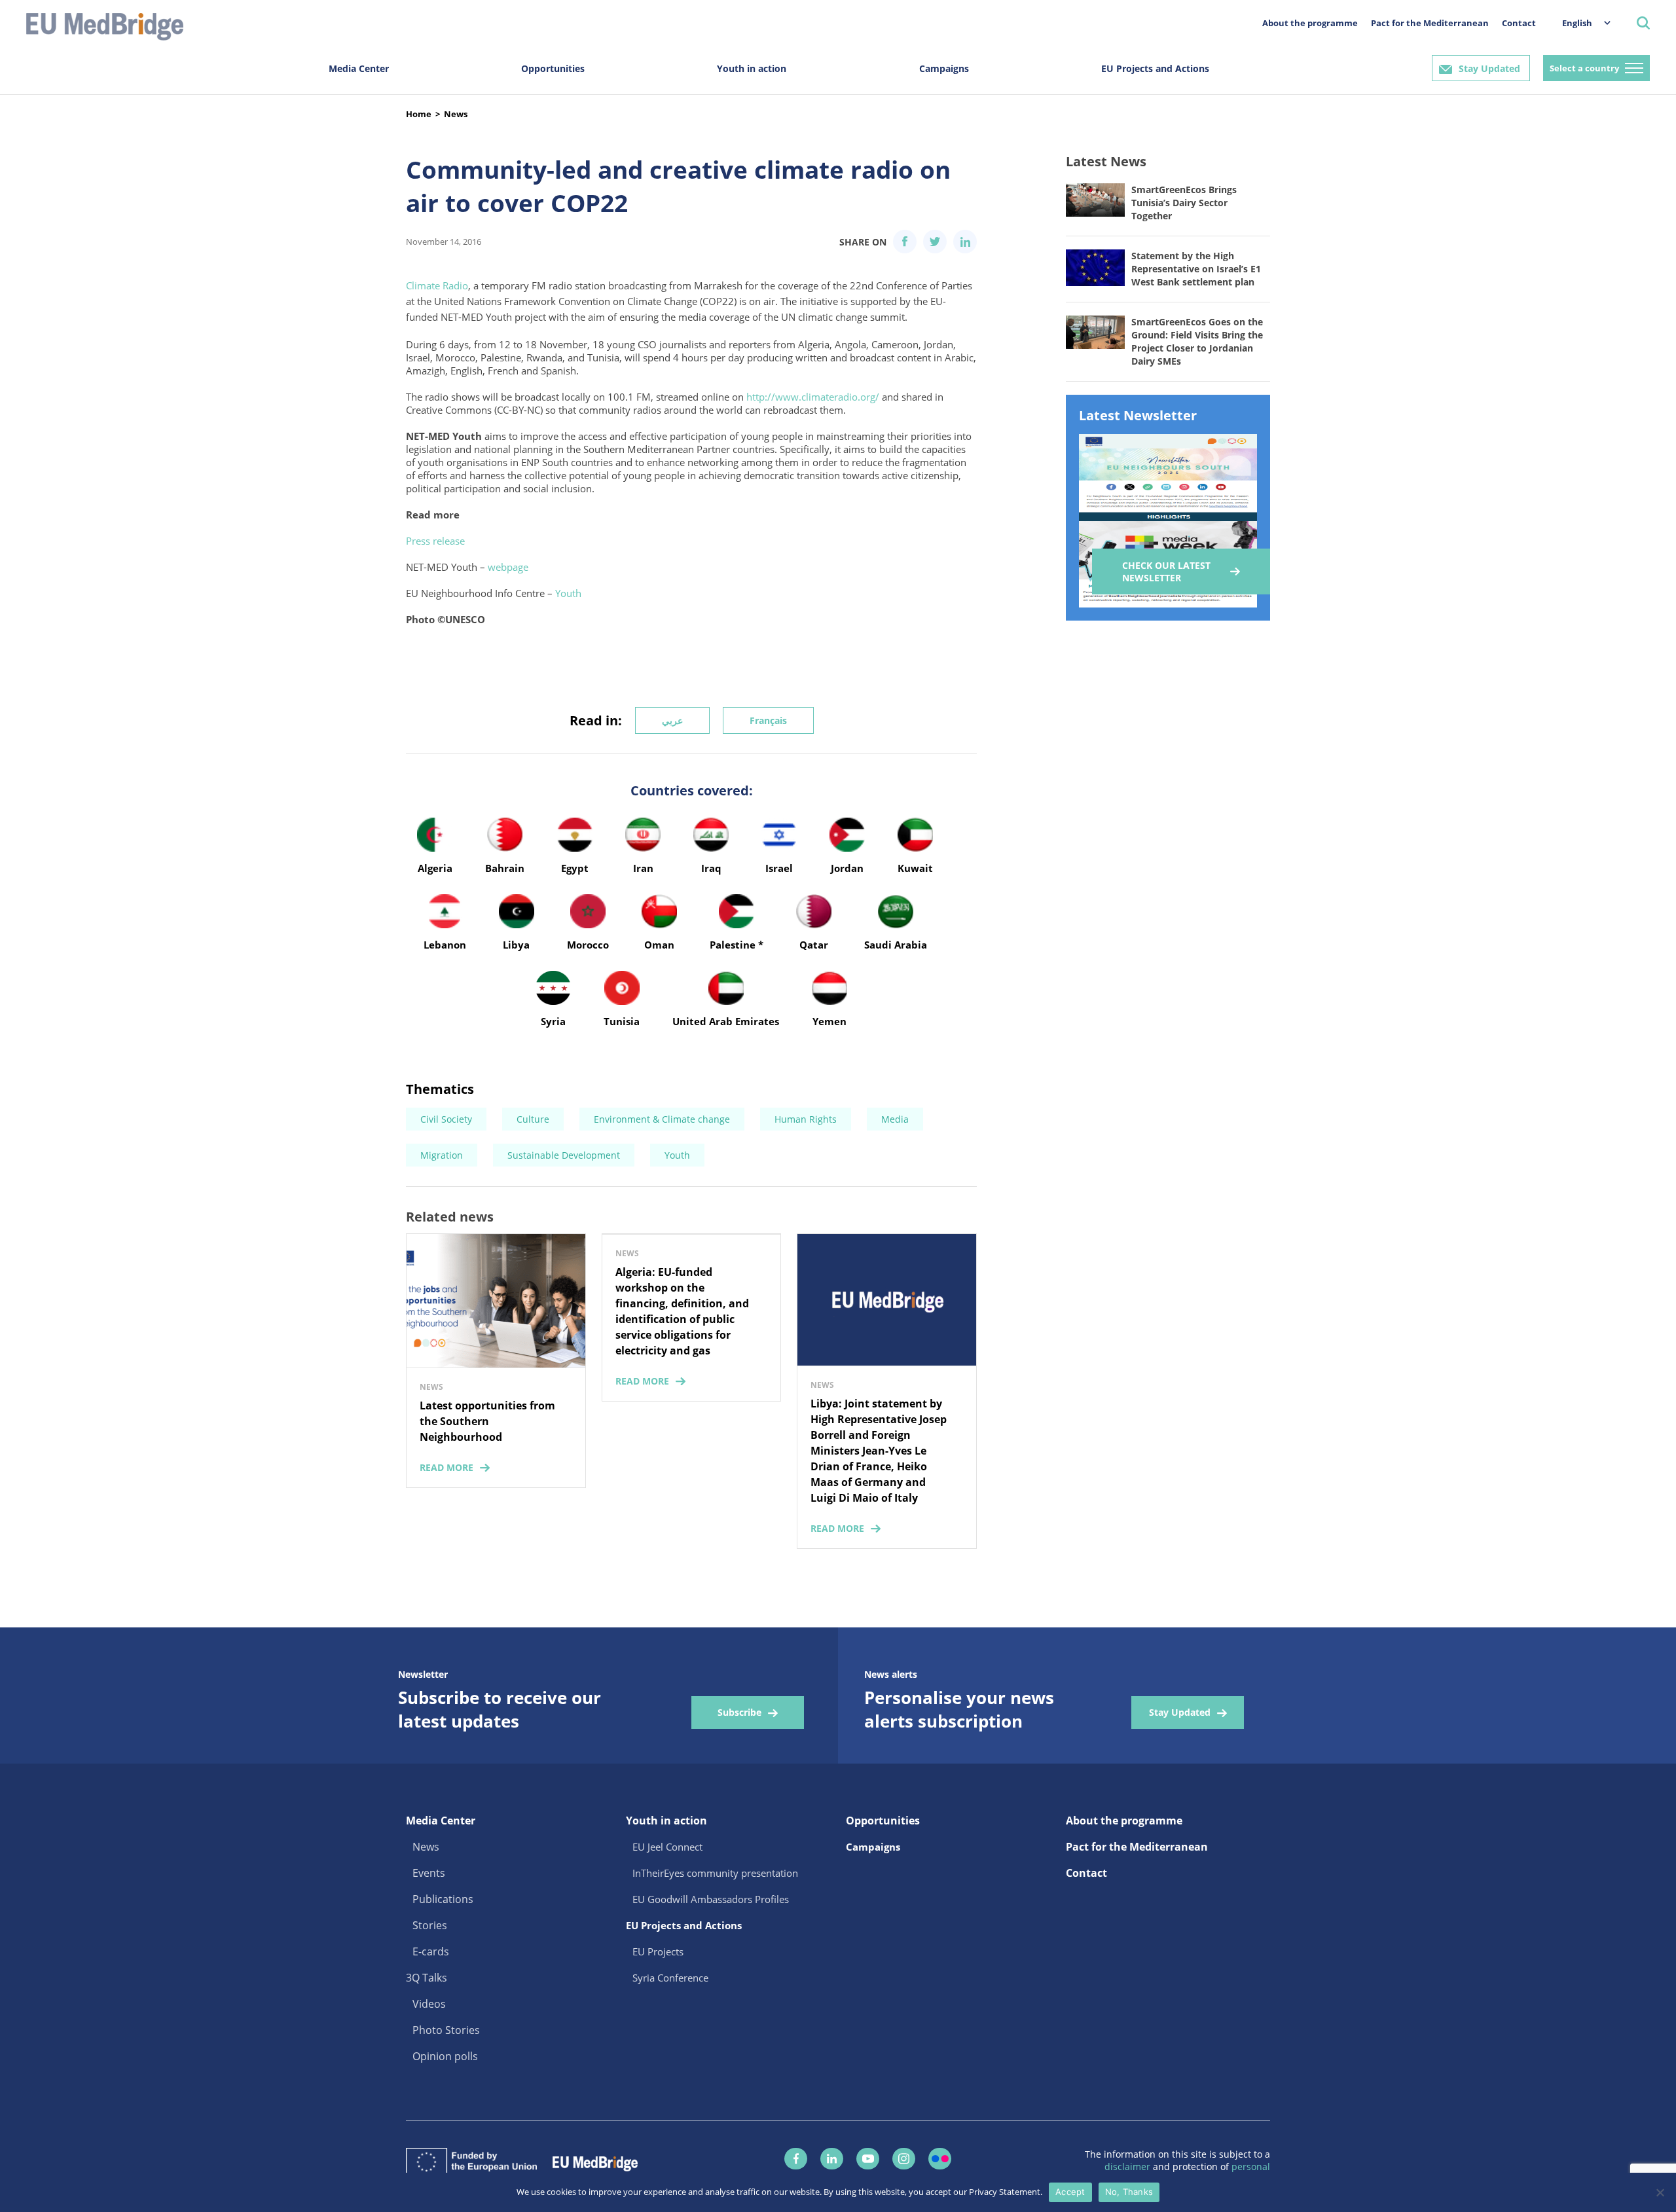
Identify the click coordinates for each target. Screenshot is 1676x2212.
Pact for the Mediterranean (1430, 23)
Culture (533, 1119)
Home (419, 114)
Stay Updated (1489, 68)
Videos (429, 2004)
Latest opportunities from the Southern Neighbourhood (487, 1421)
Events (429, 1873)
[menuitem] (1580, 23)
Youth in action (752, 68)
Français (768, 720)
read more (446, 1467)
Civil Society (446, 1119)
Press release (435, 541)
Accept (1070, 2192)
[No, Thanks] (1660, 2192)
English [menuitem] (1577, 23)
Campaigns (944, 68)
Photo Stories (446, 2030)
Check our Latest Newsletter (1166, 571)
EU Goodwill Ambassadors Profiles (711, 1899)
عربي (672, 720)
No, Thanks (1129, 2192)
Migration (442, 1155)
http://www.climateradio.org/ (813, 397)
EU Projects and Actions (1155, 68)
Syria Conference (670, 1978)
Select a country (1584, 68)
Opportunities (553, 68)
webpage (508, 567)
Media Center (359, 68)
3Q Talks (427, 1978)
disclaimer (1129, 2167)
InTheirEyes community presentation (715, 1873)
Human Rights (806, 1119)
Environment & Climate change (662, 1119)
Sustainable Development (564, 1155)
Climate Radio (437, 285)
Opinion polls (445, 2056)
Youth (568, 593)
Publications (443, 1899)
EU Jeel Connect (667, 1847)
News (456, 114)
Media (895, 1119)
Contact (1519, 23)
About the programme (1310, 23)
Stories (430, 1925)
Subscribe (739, 1712)
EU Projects (658, 1951)
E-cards (431, 1951)
